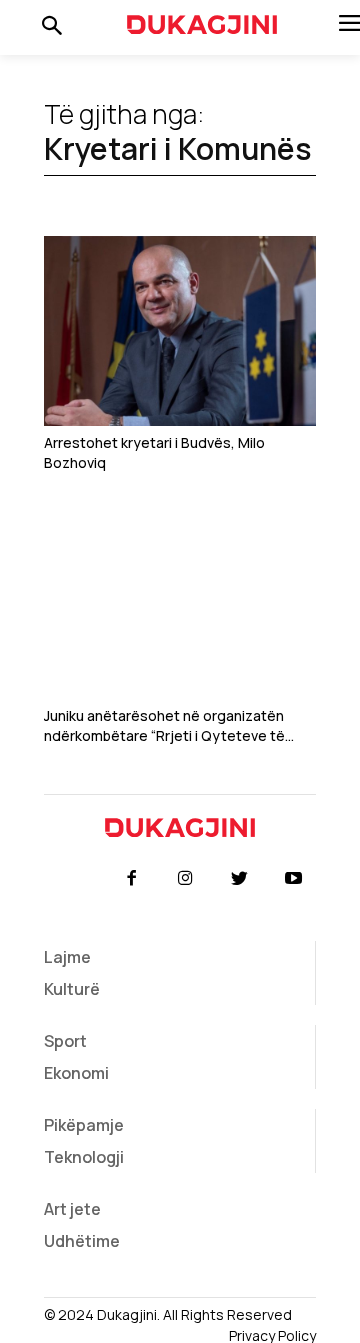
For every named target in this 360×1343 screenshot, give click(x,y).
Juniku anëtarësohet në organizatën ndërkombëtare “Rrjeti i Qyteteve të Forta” (164, 725)
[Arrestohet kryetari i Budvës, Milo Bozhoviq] (180, 331)
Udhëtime (82, 1241)
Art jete (72, 1209)
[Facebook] (131, 879)
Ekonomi (76, 1073)
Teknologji (84, 1157)
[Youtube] (294, 879)
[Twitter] (240, 879)
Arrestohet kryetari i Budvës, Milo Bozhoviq (154, 452)
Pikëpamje (84, 1125)
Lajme (67, 957)
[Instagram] (185, 879)
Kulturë (72, 989)
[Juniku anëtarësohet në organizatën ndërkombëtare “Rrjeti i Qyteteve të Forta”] (180, 604)
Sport (65, 1041)
